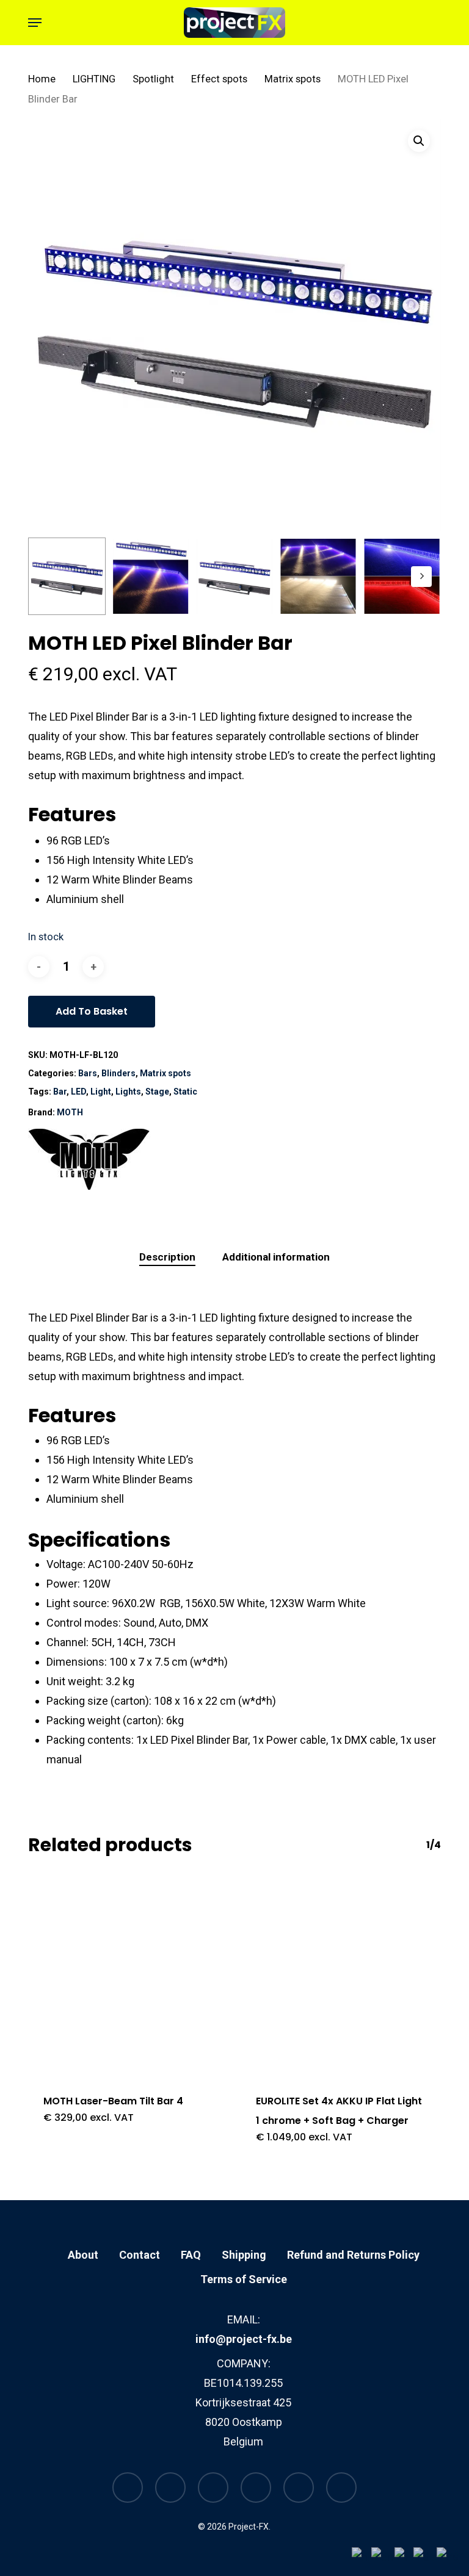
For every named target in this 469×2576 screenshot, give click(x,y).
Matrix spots (293, 79)
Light (101, 1092)
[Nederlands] (362, 2556)
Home (42, 79)
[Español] (448, 2556)
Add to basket (92, 1011)
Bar (60, 1092)
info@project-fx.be (244, 2339)
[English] (383, 2556)
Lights (128, 1092)
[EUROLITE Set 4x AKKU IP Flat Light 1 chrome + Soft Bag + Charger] (341, 1976)
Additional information (276, 1257)
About (83, 2255)
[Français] (404, 2556)
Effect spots (219, 79)
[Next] (421, 577)
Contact (140, 2255)
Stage (157, 1092)
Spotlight (153, 79)
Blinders (118, 1073)
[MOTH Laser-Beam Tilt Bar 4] (128, 1976)
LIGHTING (94, 79)
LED (78, 1092)
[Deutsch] (425, 2556)
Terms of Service (244, 2279)
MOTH (70, 1112)
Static (185, 1092)
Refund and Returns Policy (353, 2255)
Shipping (244, 2255)
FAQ (191, 2255)
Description (167, 1257)
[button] (35, 23)
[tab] (167, 1257)
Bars (88, 1073)
